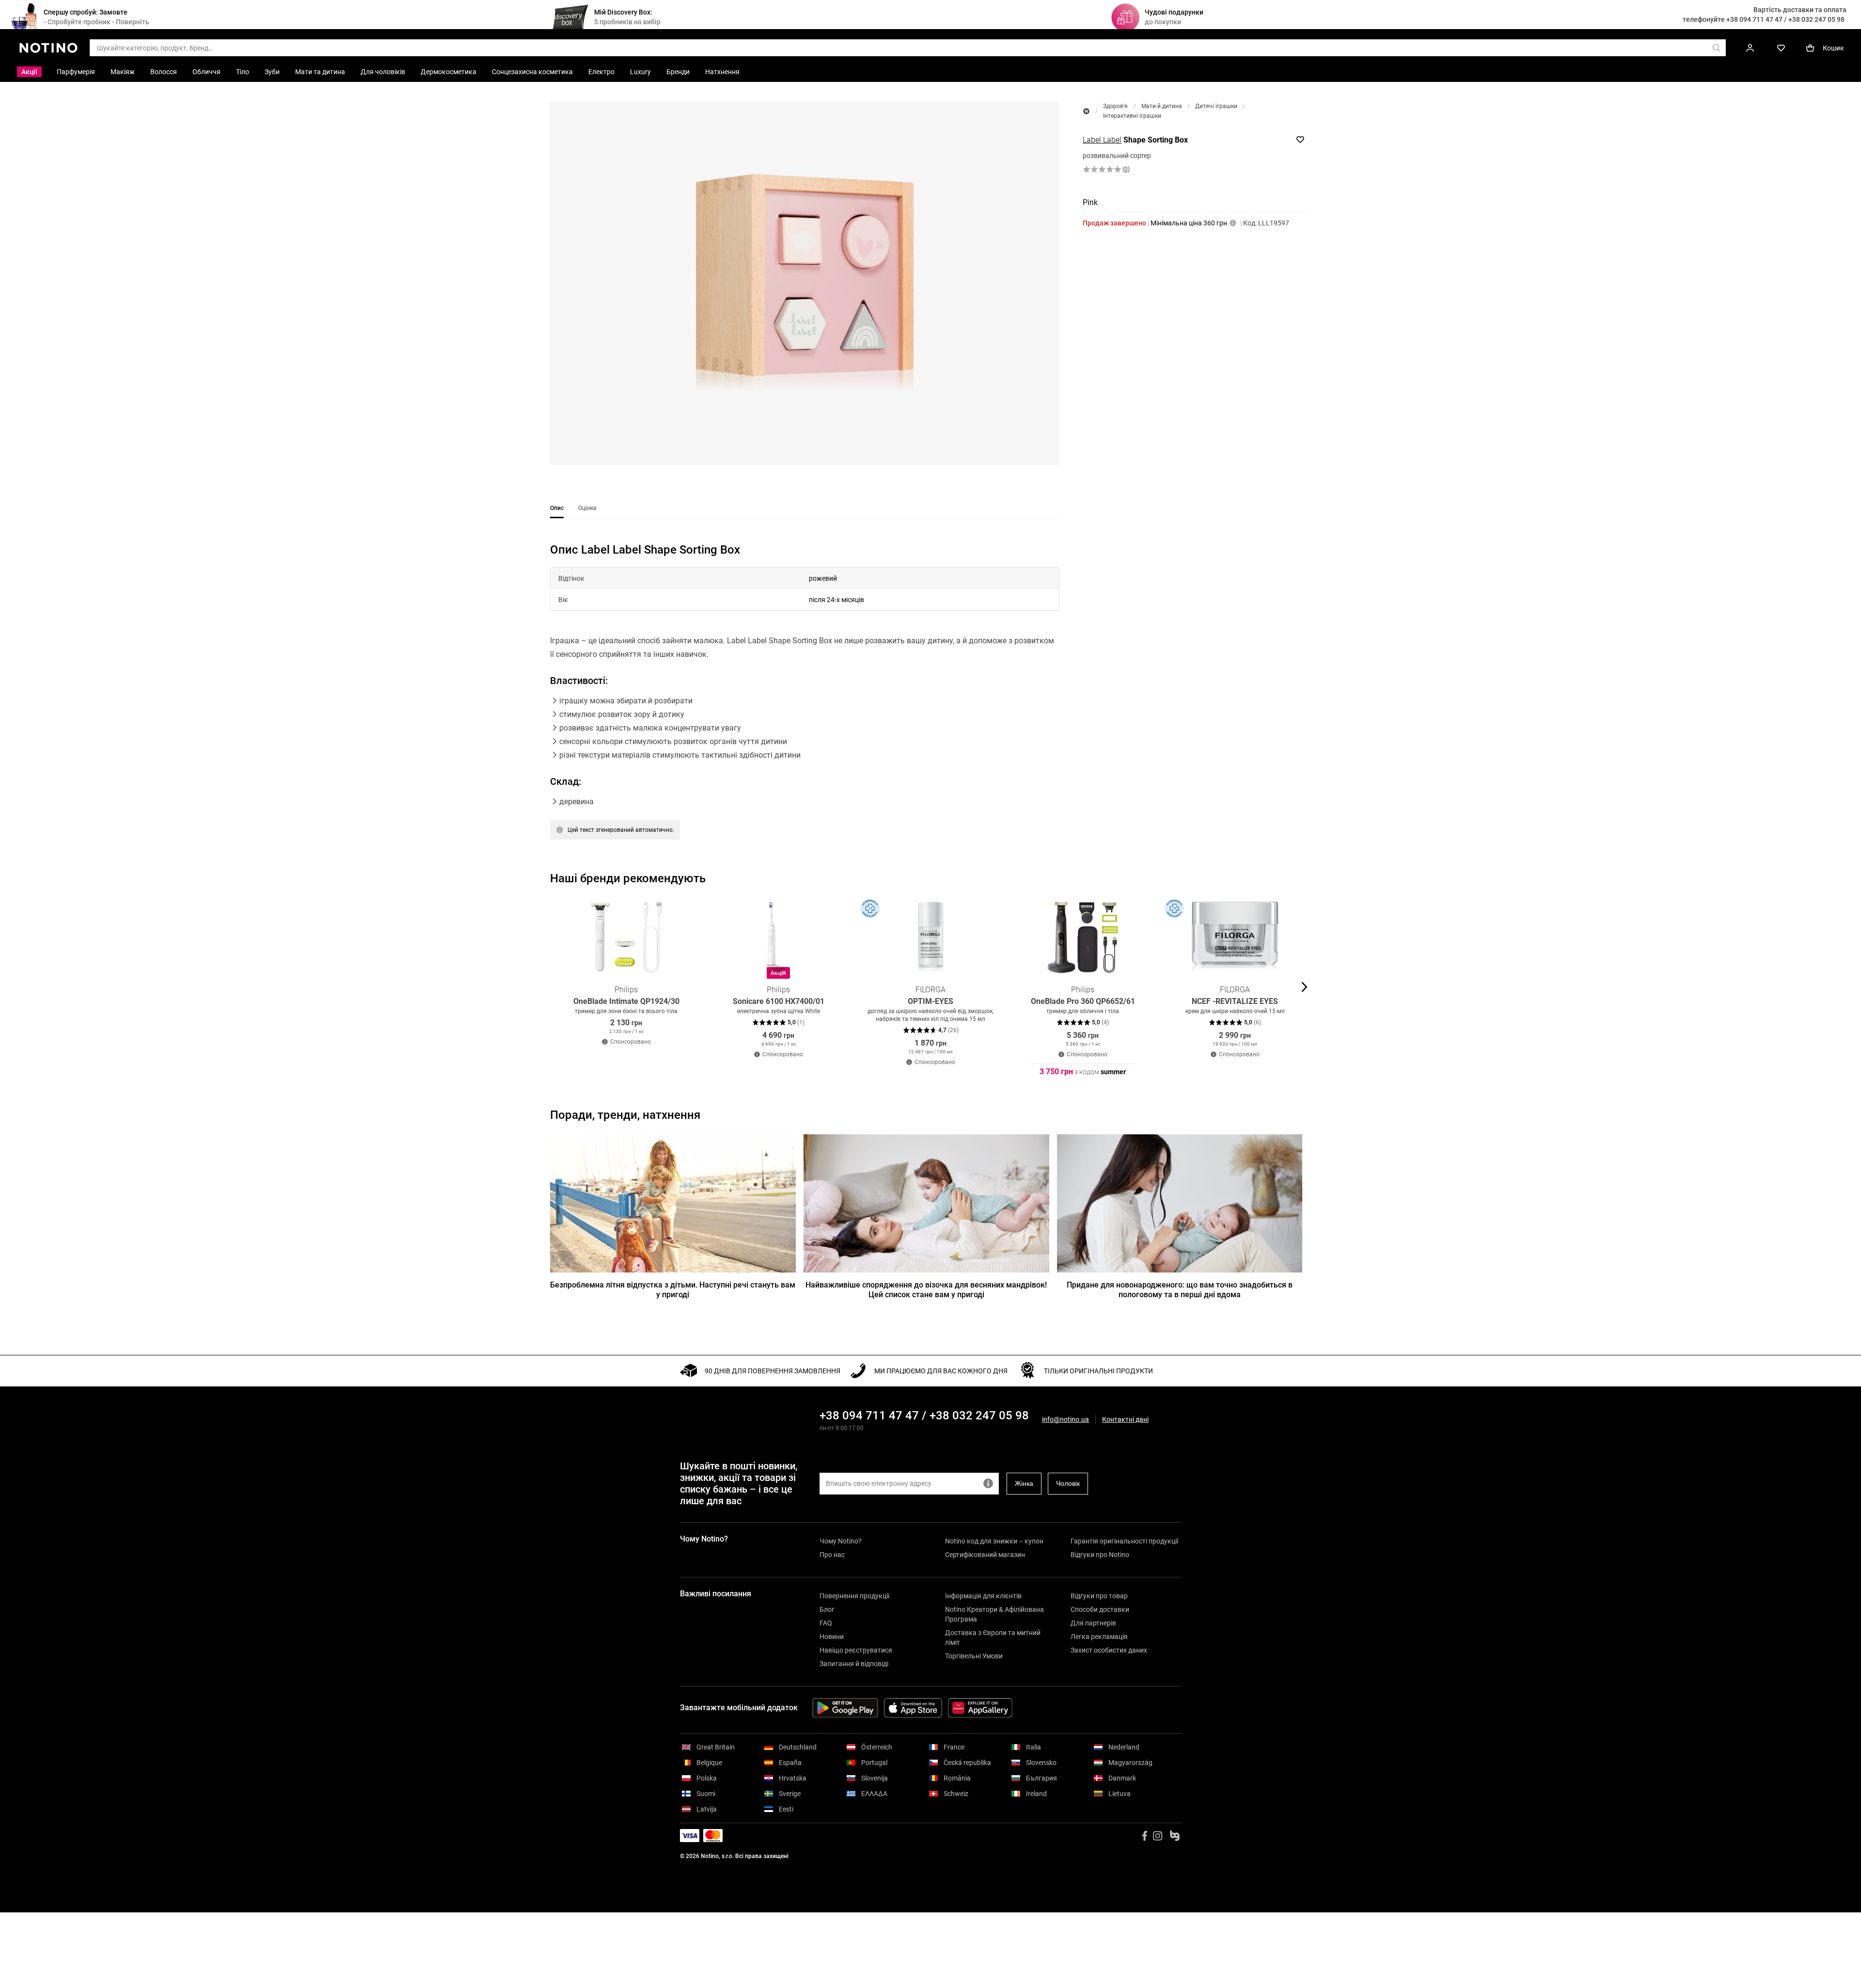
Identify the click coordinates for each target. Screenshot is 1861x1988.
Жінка (1024, 1483)
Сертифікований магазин (985, 1555)
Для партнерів (1093, 1623)
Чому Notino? (841, 1541)
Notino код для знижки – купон (994, 1541)
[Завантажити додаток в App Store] (913, 1708)
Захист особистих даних (1109, 1650)
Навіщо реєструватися (856, 1650)
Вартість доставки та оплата (1800, 10)
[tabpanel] (805, 703)
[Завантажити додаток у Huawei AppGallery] (980, 1708)
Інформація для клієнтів (983, 1596)
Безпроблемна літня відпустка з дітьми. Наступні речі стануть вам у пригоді (673, 1290)
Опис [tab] (557, 508)
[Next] (1303, 987)
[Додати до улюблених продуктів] (1300, 140)
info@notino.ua (1065, 1419)
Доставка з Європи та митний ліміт (993, 1638)
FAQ (826, 1623)
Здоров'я (1115, 106)
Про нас (832, 1555)
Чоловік (1068, 1483)
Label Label (1102, 140)
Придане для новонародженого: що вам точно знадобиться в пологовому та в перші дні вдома (1180, 1290)
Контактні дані (1125, 1420)
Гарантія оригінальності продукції (1124, 1541)
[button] (805, 283)
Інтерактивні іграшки (1132, 116)
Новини (832, 1637)
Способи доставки (1100, 1609)
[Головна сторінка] (1086, 111)
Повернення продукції (854, 1596)
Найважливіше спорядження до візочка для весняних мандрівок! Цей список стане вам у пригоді (926, 1290)
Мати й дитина (1162, 106)
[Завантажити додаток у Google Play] (845, 1708)
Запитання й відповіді (854, 1664)
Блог (827, 1609)
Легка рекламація (1099, 1637)
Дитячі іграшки (1216, 106)
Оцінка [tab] (587, 508)
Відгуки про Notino (1100, 1555)
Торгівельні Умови (974, 1656)
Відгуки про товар (1099, 1596)
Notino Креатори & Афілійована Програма (994, 1614)
